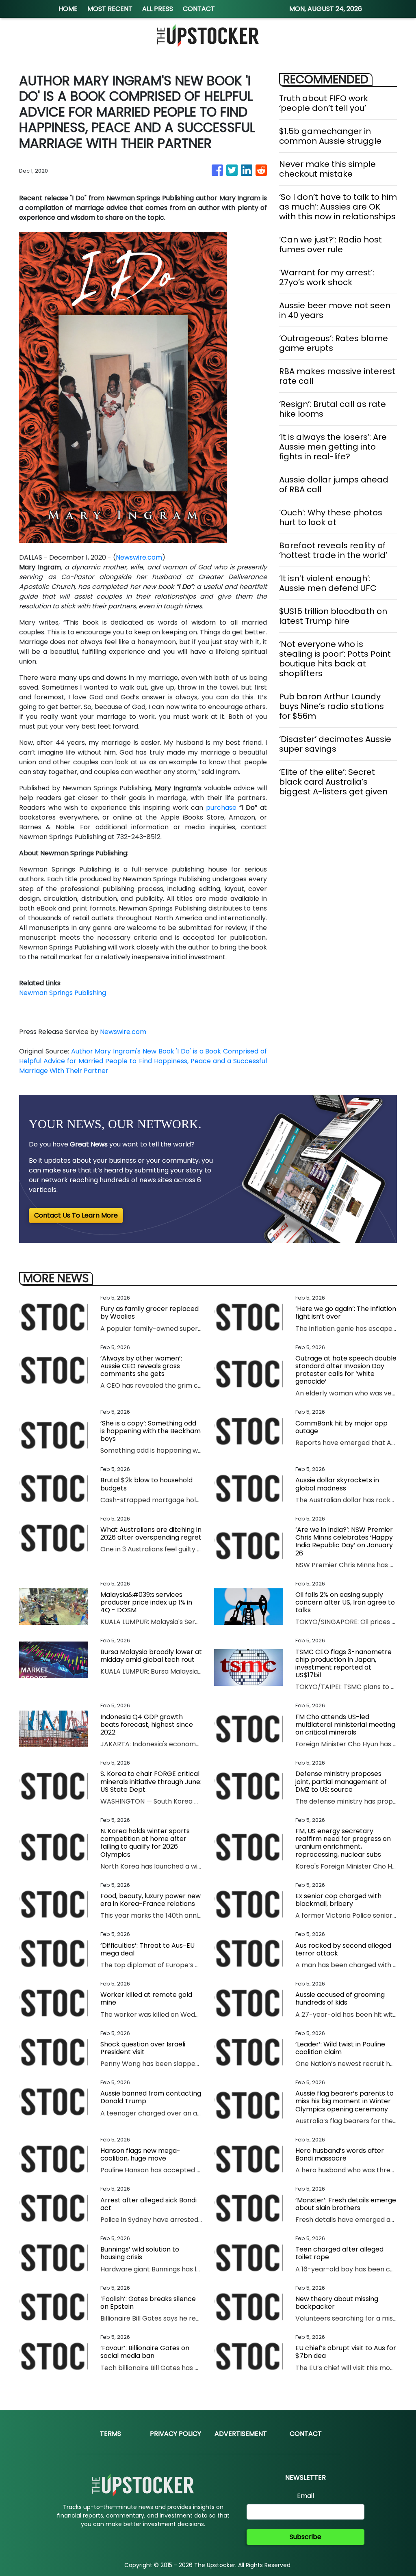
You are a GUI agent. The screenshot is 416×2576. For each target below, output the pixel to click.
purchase (223, 808)
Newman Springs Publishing (63, 993)
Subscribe (305, 2537)
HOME (68, 9)
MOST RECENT (110, 9)
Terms (110, 2434)
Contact (306, 2434)
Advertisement (241, 2434)
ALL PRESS (158, 9)
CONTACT (199, 9)
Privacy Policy (175, 2434)
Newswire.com (139, 557)
